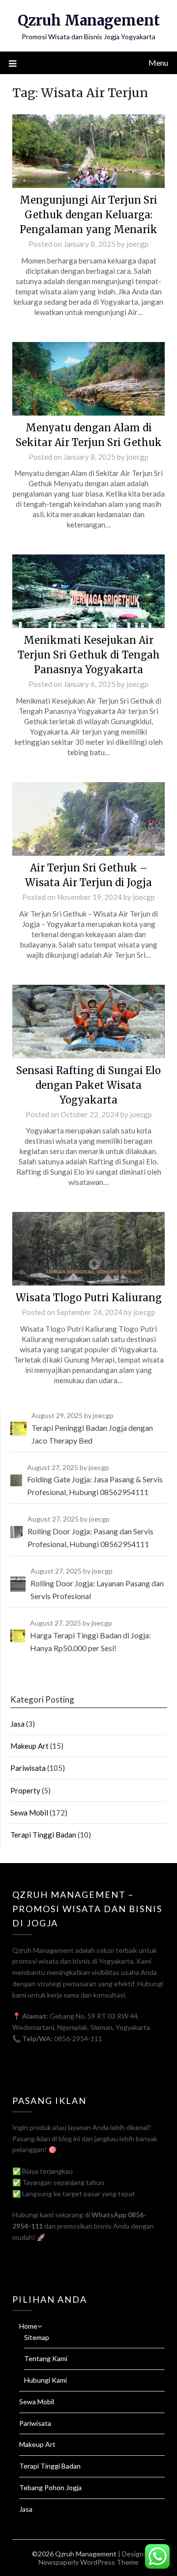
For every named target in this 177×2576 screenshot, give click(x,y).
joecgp (137, 244)
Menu (158, 63)
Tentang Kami (46, 2358)
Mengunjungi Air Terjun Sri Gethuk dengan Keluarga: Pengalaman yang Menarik (88, 215)
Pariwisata (28, 1768)
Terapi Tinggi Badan (43, 1835)
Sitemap (37, 2337)
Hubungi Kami (45, 2380)
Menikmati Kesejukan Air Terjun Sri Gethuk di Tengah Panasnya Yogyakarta (89, 655)
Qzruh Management (89, 20)
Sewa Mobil (29, 1813)
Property (25, 1790)
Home (28, 2326)
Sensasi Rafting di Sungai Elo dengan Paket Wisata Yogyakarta (88, 1085)
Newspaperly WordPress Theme (88, 2562)
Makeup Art (29, 1746)
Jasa (17, 1724)
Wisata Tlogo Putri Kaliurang (89, 1298)
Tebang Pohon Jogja (50, 2487)
